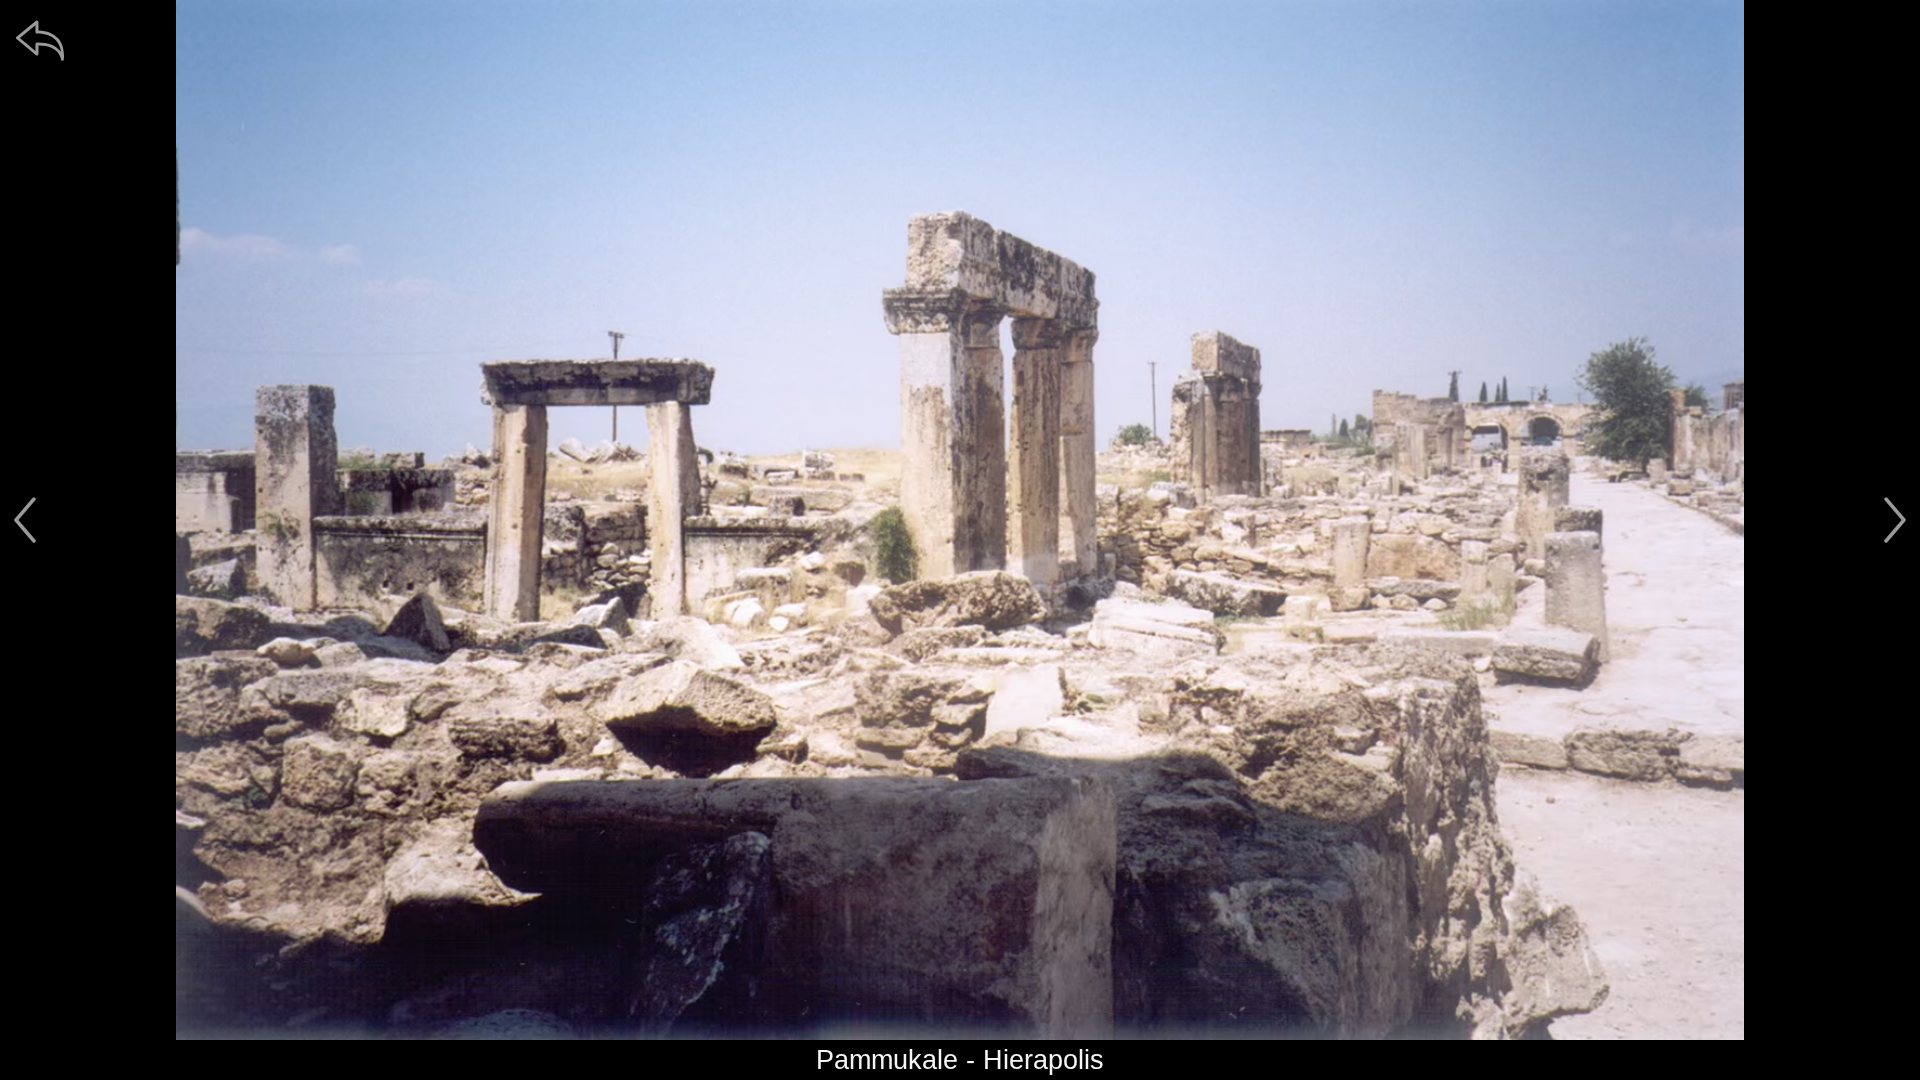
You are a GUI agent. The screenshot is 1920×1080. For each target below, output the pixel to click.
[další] (1895, 520)
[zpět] (40, 40)
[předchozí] (25, 520)
